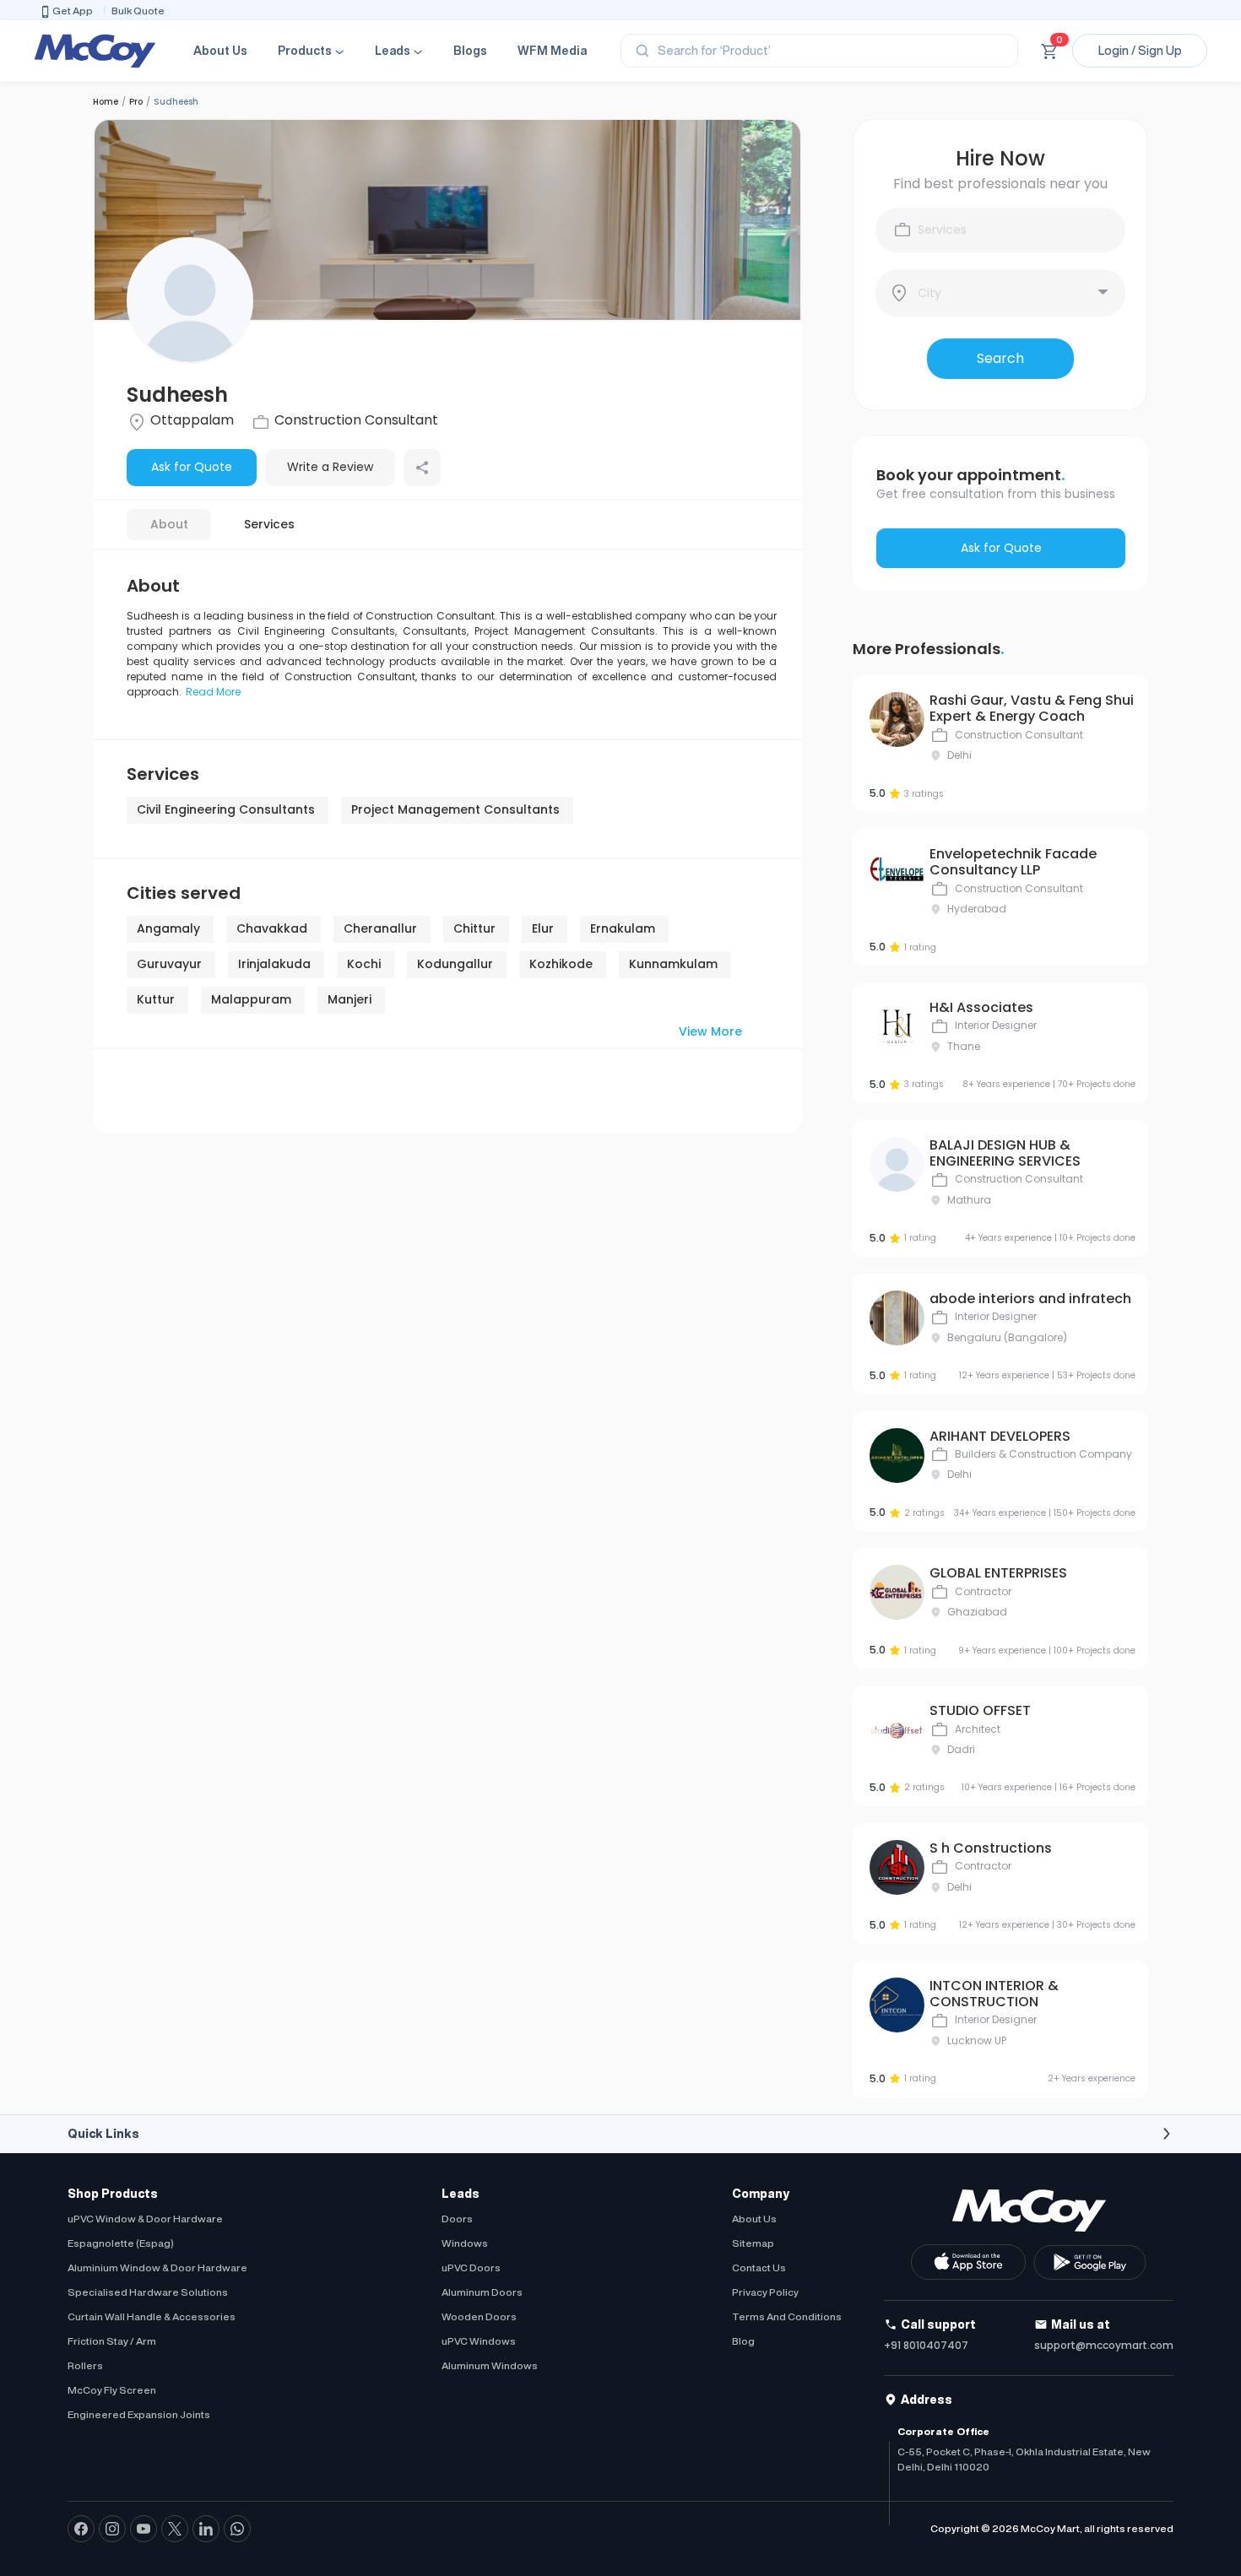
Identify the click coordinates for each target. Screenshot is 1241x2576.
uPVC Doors (471, 2268)
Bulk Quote (138, 11)
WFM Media (552, 51)
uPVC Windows (479, 2341)
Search (1000, 358)
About (169, 524)
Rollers (85, 2365)
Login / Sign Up (1140, 51)
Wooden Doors (479, 2316)
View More (710, 1031)
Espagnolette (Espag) (121, 2243)
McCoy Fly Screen (112, 2390)
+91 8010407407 (926, 2345)
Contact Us (759, 2268)
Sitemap (753, 2243)
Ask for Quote (192, 467)
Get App (73, 11)
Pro (136, 102)
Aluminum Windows (490, 2365)
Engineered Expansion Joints (139, 2414)
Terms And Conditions (787, 2316)
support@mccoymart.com (1104, 2345)
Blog (743, 2341)
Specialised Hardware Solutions (148, 2292)
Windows (465, 2243)
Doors (457, 2219)
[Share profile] (422, 468)
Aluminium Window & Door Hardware (157, 2268)
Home (106, 102)
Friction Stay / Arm (112, 2341)
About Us (220, 51)
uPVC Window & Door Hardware (145, 2219)
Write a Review (330, 467)
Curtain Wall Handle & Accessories (152, 2316)
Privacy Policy (765, 2292)
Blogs (470, 51)
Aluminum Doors (482, 2292)
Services (269, 524)
